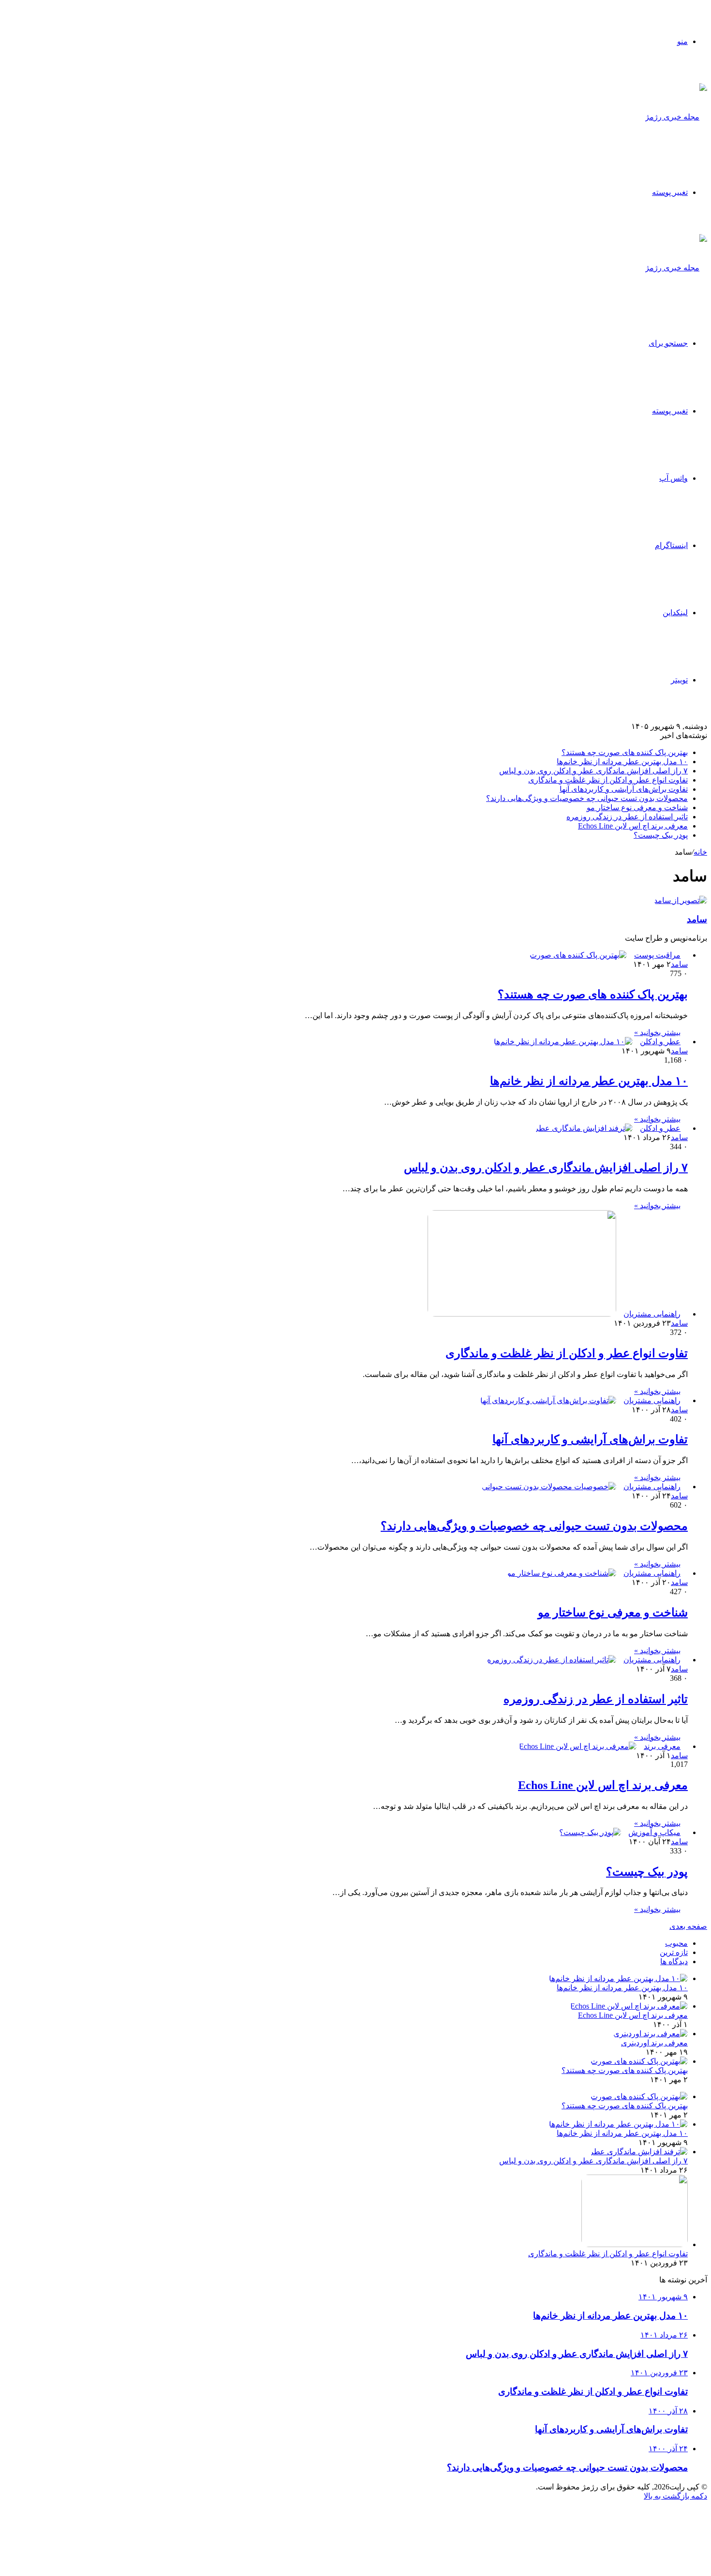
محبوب (676, 1943)
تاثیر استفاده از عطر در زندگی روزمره (627, 817)
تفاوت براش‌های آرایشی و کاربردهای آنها (624, 789)
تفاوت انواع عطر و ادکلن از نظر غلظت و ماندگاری (608, 780)
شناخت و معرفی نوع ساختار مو (637, 807)
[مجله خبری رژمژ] (676, 117)
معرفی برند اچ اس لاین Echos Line (633, 826)
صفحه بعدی (688, 1926)
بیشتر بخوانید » (657, 1032)
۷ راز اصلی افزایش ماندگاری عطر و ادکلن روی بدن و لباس (593, 771)
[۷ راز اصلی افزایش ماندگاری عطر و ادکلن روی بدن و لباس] (639, 2152)
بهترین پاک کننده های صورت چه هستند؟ (625, 752)
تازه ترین (674, 1952)
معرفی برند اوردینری (654, 2043)
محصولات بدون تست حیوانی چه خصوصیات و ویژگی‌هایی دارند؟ (587, 798)
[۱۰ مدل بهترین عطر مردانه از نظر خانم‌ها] (618, 1978)
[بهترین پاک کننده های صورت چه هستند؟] (639, 2061)
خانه (700, 852)
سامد (697, 919)
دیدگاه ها (674, 1962)
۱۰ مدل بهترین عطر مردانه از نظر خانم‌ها (622, 762)
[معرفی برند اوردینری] (651, 2034)
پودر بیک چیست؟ (661, 835)
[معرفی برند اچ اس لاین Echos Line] (629, 2006)
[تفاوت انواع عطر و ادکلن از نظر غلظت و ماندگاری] (635, 2244)
